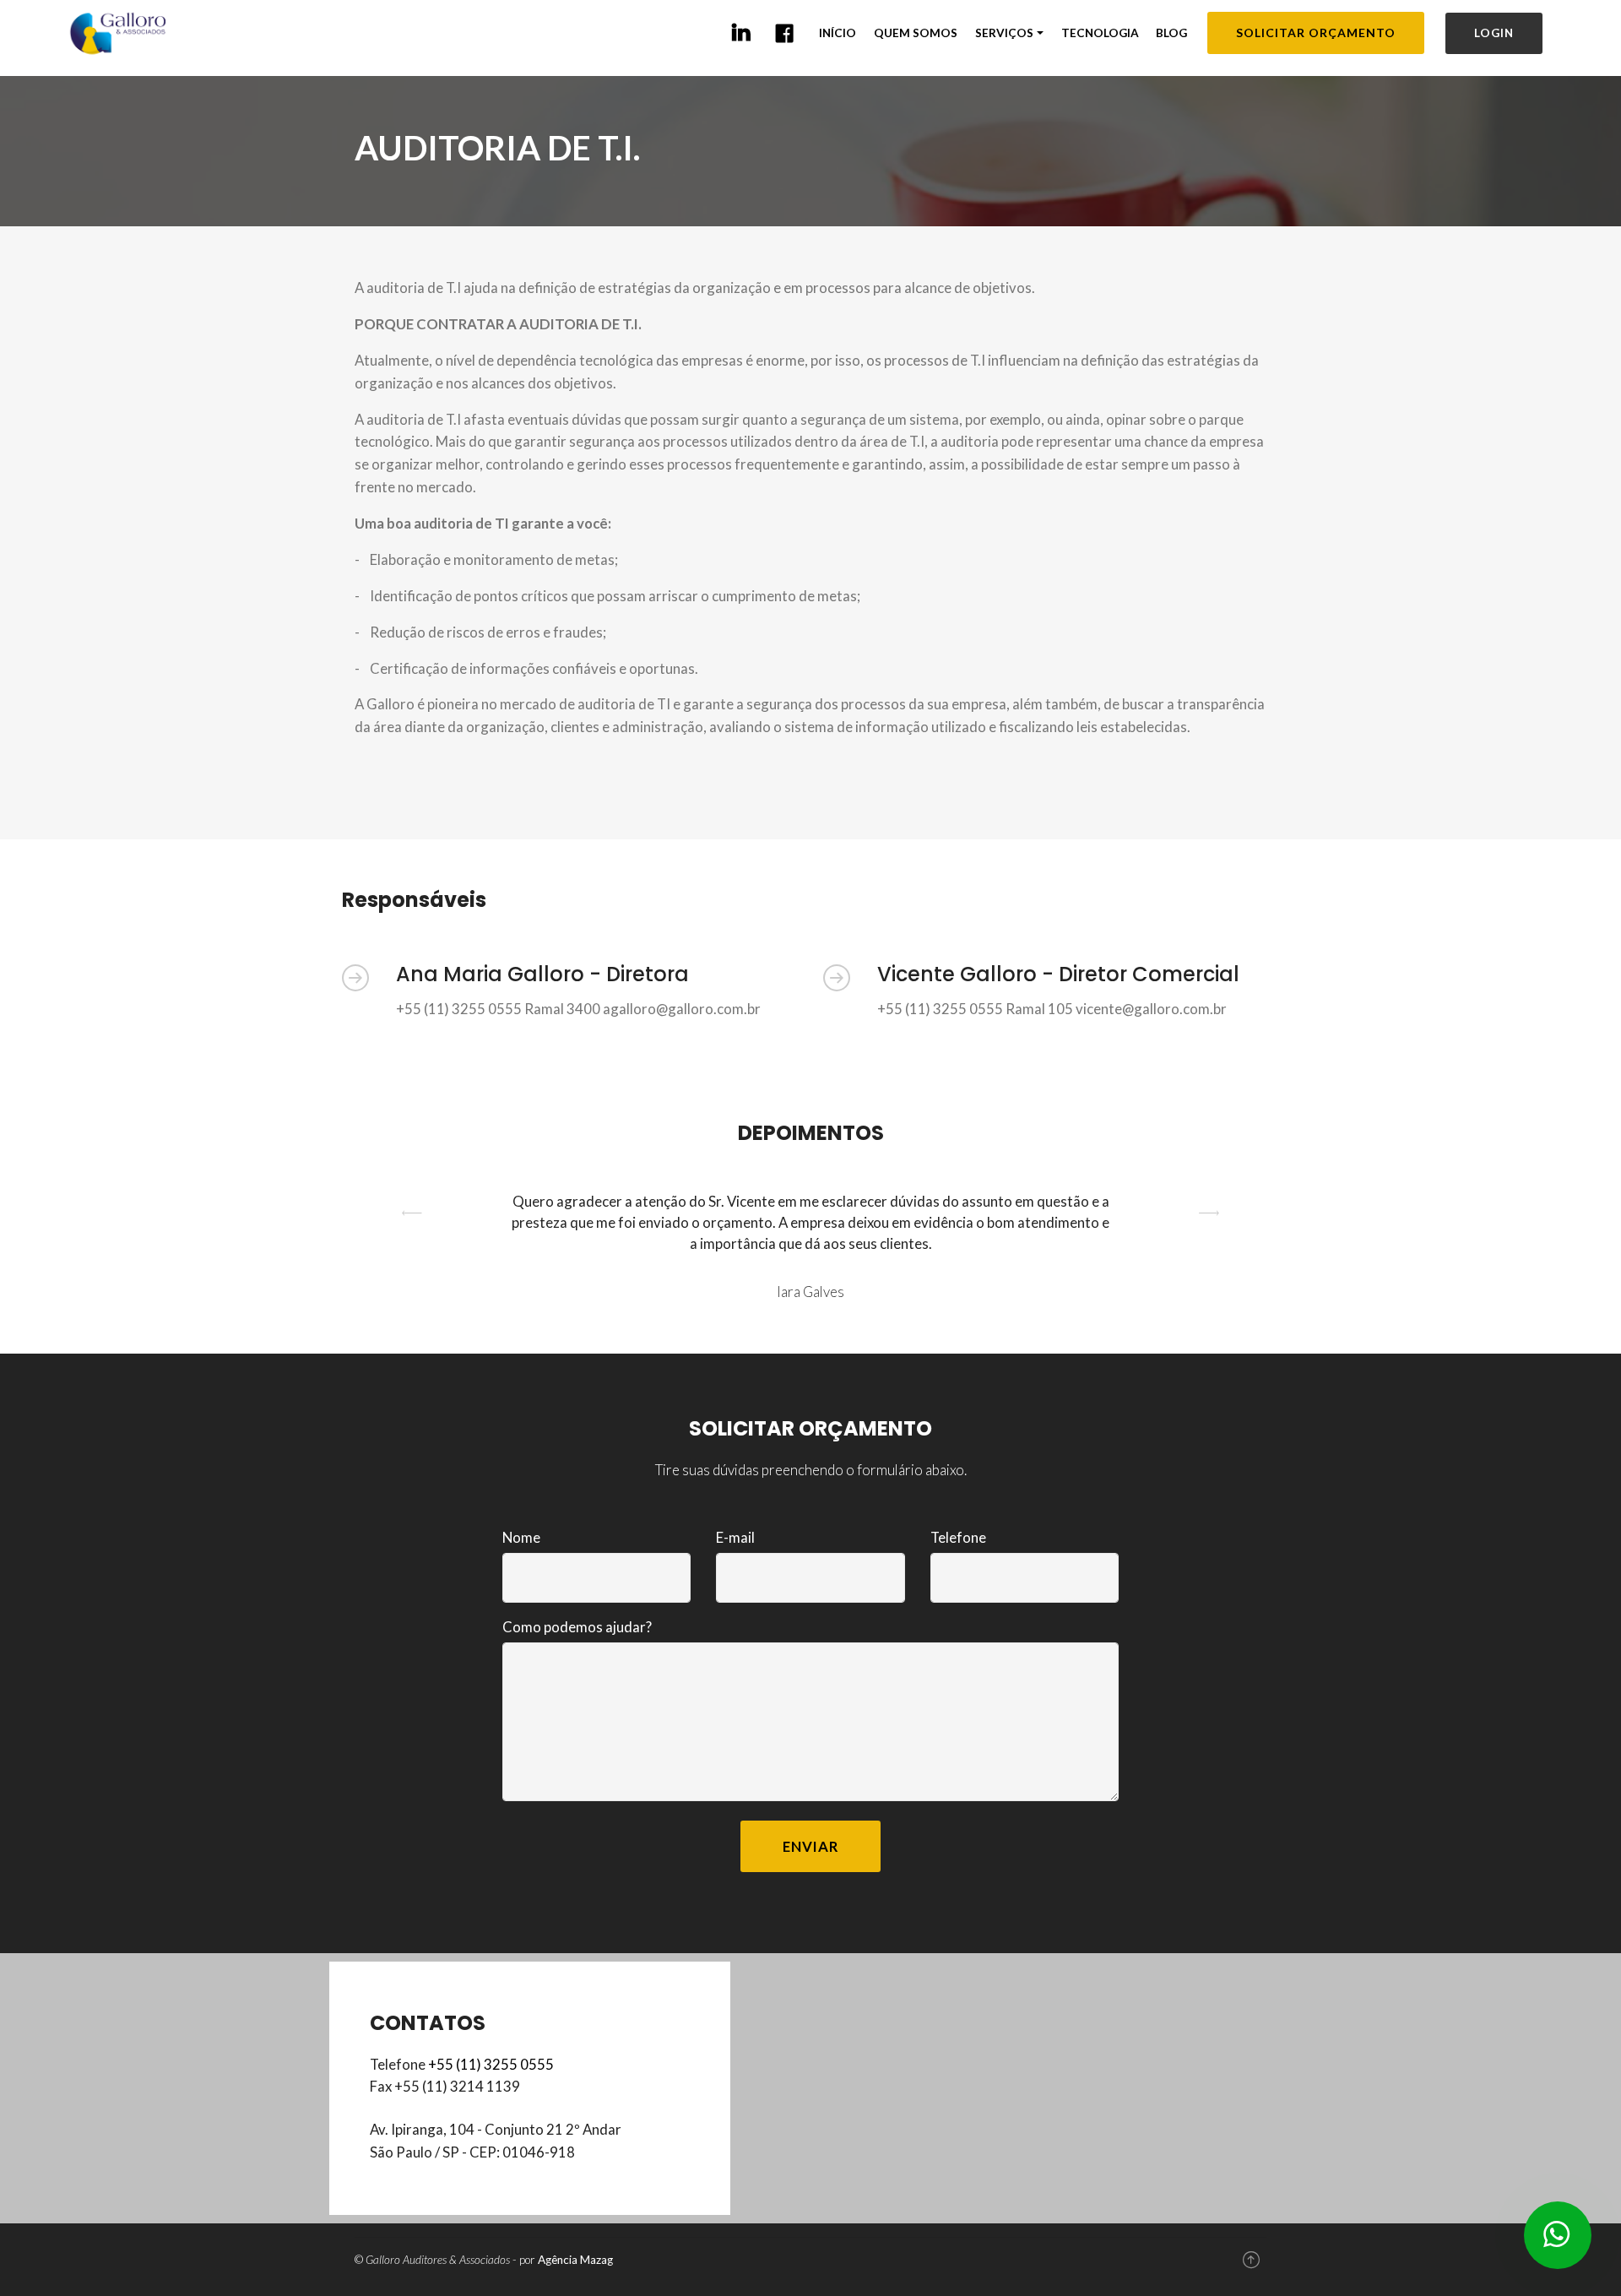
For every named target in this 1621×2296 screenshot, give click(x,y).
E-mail (735, 1537)
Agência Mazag (575, 2260)
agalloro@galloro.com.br (682, 1009)
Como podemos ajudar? (577, 1627)
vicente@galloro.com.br (1151, 1009)
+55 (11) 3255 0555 (491, 2064)
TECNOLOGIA (1100, 33)
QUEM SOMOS (916, 33)
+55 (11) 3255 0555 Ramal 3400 (498, 1009)
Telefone (958, 1537)
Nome (521, 1537)
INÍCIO (838, 33)
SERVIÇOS (1004, 33)
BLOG (1171, 33)
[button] (412, 1247)
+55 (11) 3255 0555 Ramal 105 (975, 1009)
